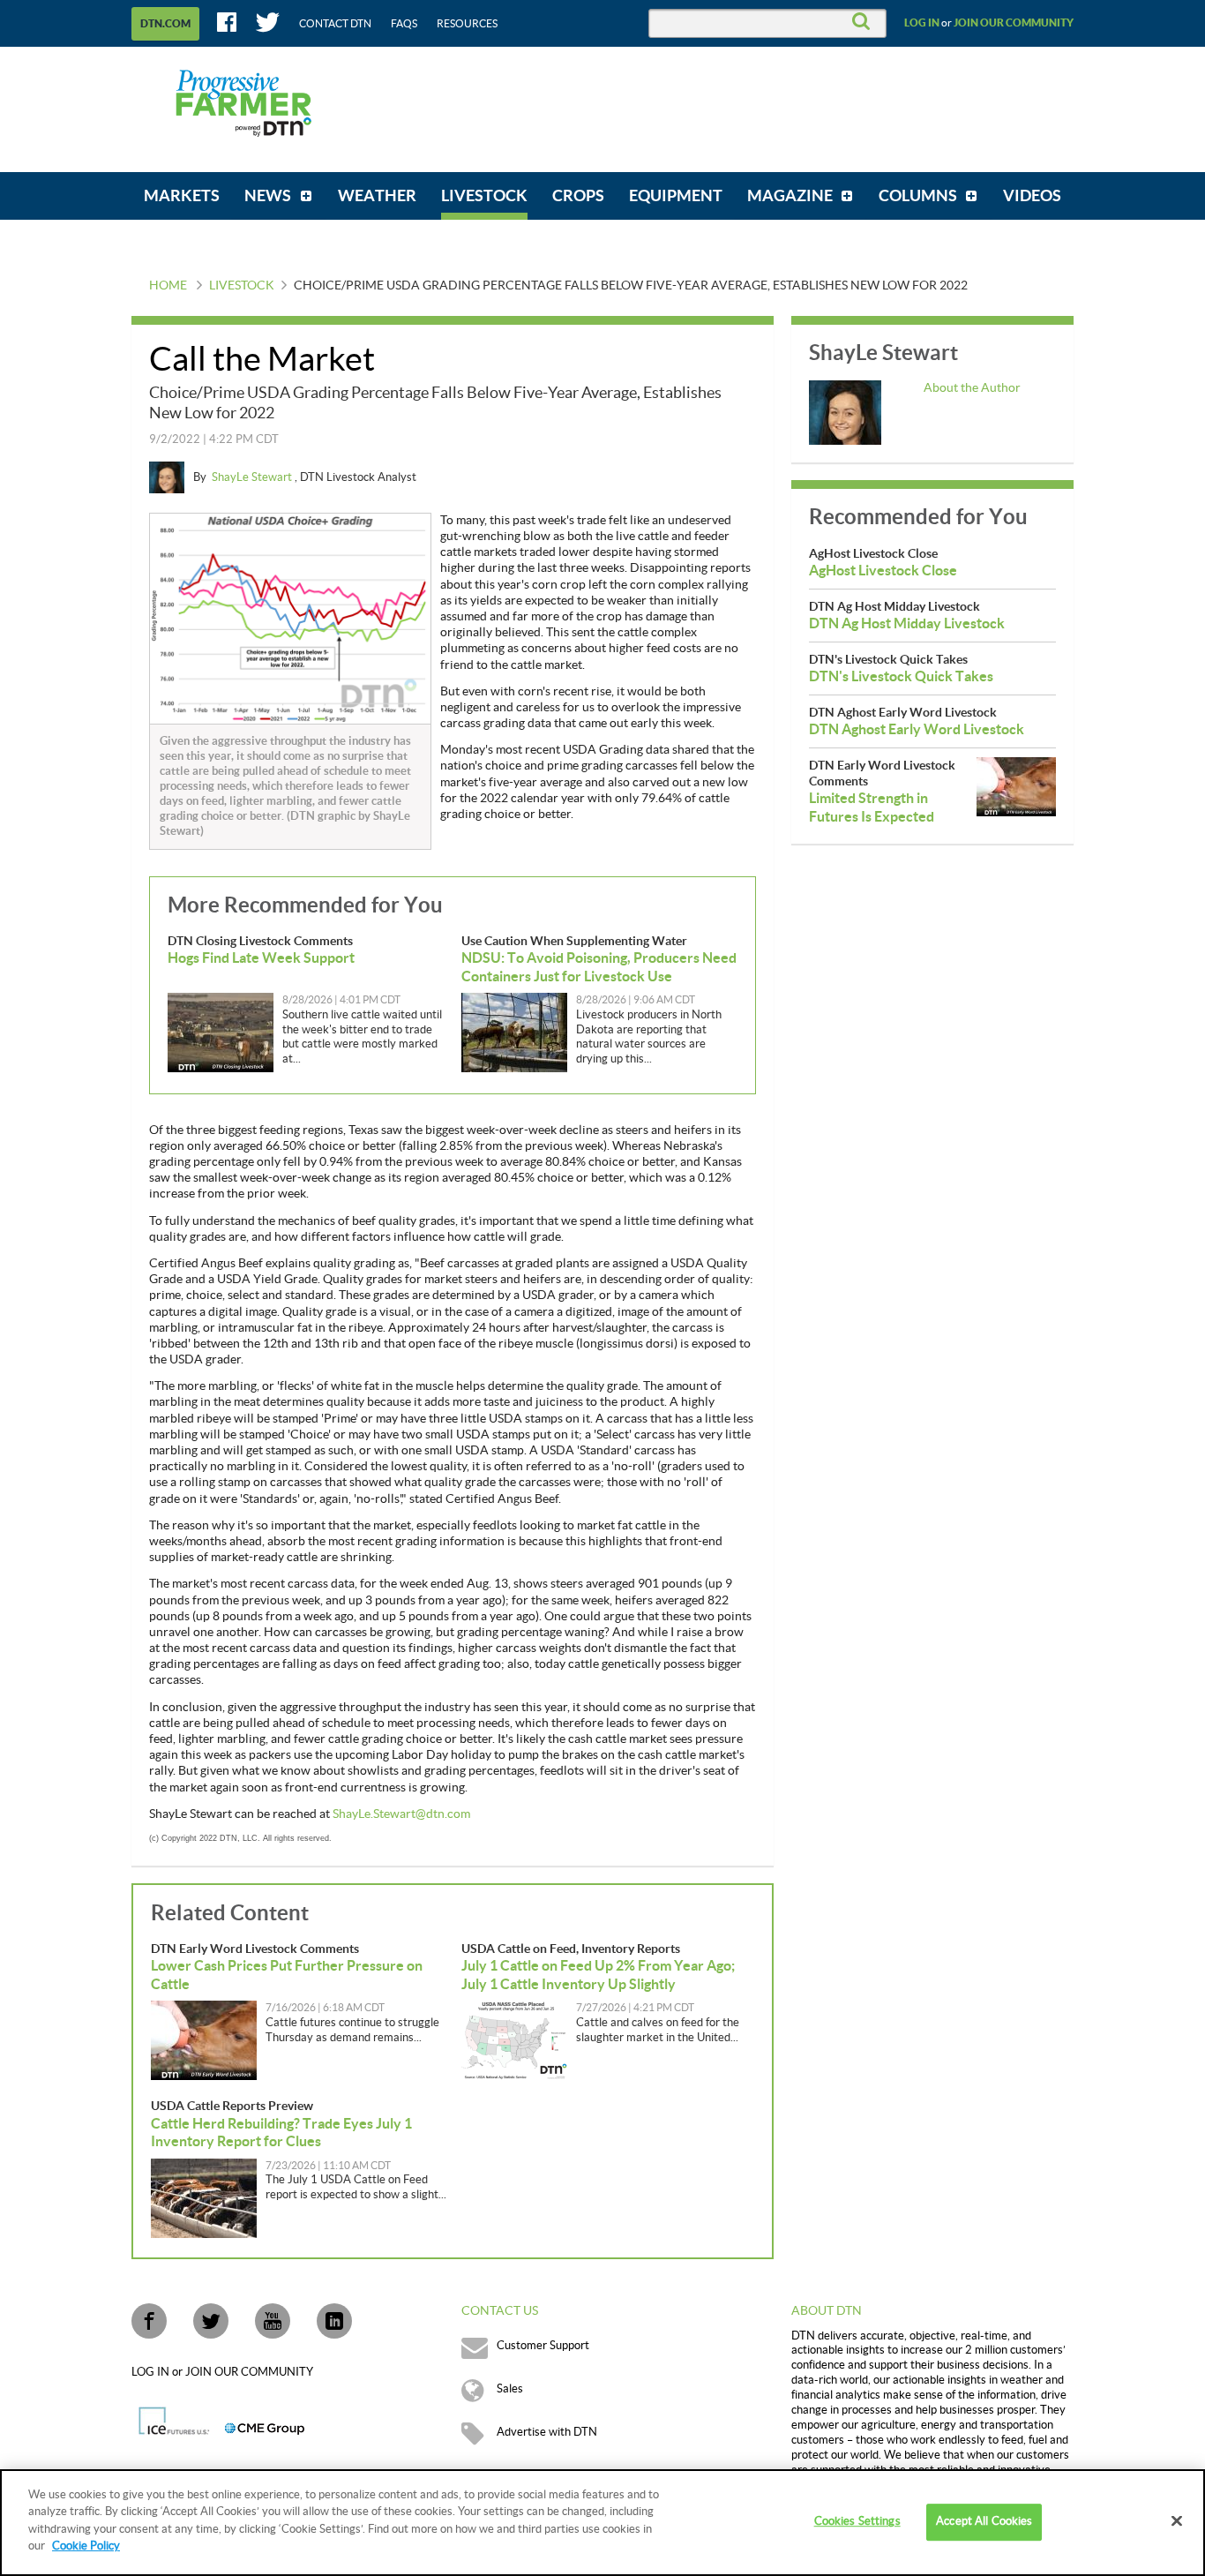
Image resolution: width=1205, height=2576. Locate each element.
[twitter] (211, 2321)
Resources (467, 24)
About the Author (972, 388)
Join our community (1014, 23)
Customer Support (543, 2346)
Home (168, 286)
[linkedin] (334, 2321)
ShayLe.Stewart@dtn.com (401, 1814)
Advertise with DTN (547, 2432)
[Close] (1177, 2521)
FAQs (404, 24)
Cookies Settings (857, 2522)
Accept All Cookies (984, 2522)
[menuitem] (182, 196)
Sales (510, 2389)
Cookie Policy (86, 2546)
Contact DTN (335, 24)
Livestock (242, 286)
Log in (922, 23)
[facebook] (149, 2321)
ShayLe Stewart (253, 477)
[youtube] (273, 2321)
